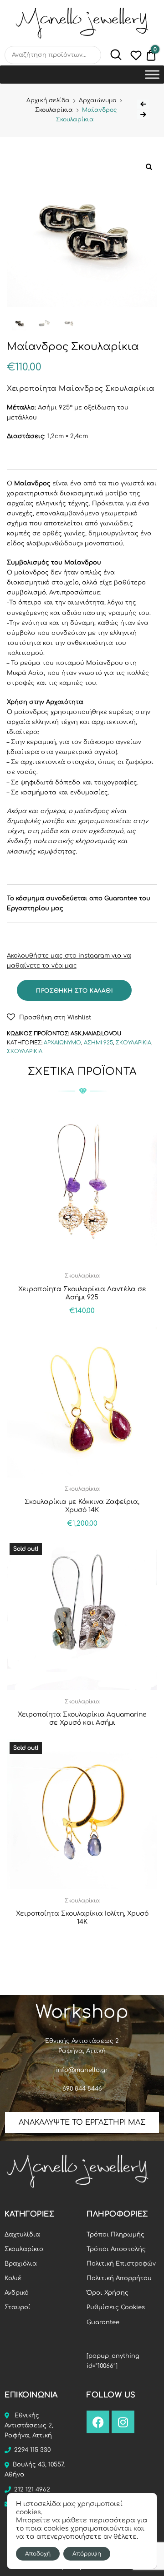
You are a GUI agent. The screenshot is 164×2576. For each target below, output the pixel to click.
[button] (49, 1017)
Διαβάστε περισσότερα (82, 1942)
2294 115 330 (32, 2450)
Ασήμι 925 (98, 1043)
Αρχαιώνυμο (97, 100)
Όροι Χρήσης (108, 2293)
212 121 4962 (32, 2490)
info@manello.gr (82, 2070)
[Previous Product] (143, 104)
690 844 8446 (82, 2089)
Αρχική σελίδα (48, 100)
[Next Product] (143, 115)
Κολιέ (13, 2278)
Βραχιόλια (21, 2264)
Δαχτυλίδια (22, 2235)
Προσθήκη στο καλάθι (74, 991)
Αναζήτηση (112, 55)
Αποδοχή (38, 2554)
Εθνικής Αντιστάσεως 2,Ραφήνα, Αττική (29, 2426)
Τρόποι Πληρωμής (115, 2235)
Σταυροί (18, 2307)
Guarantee (103, 2322)
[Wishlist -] (136, 57)
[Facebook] (98, 2422)
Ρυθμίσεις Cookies (116, 2307)
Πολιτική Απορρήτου (119, 2278)
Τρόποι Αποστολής (116, 2249)
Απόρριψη (87, 2554)
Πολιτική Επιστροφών (121, 2264)
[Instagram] (123, 2422)
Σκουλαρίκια (54, 110)
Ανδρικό (17, 2293)
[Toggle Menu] (152, 74)
